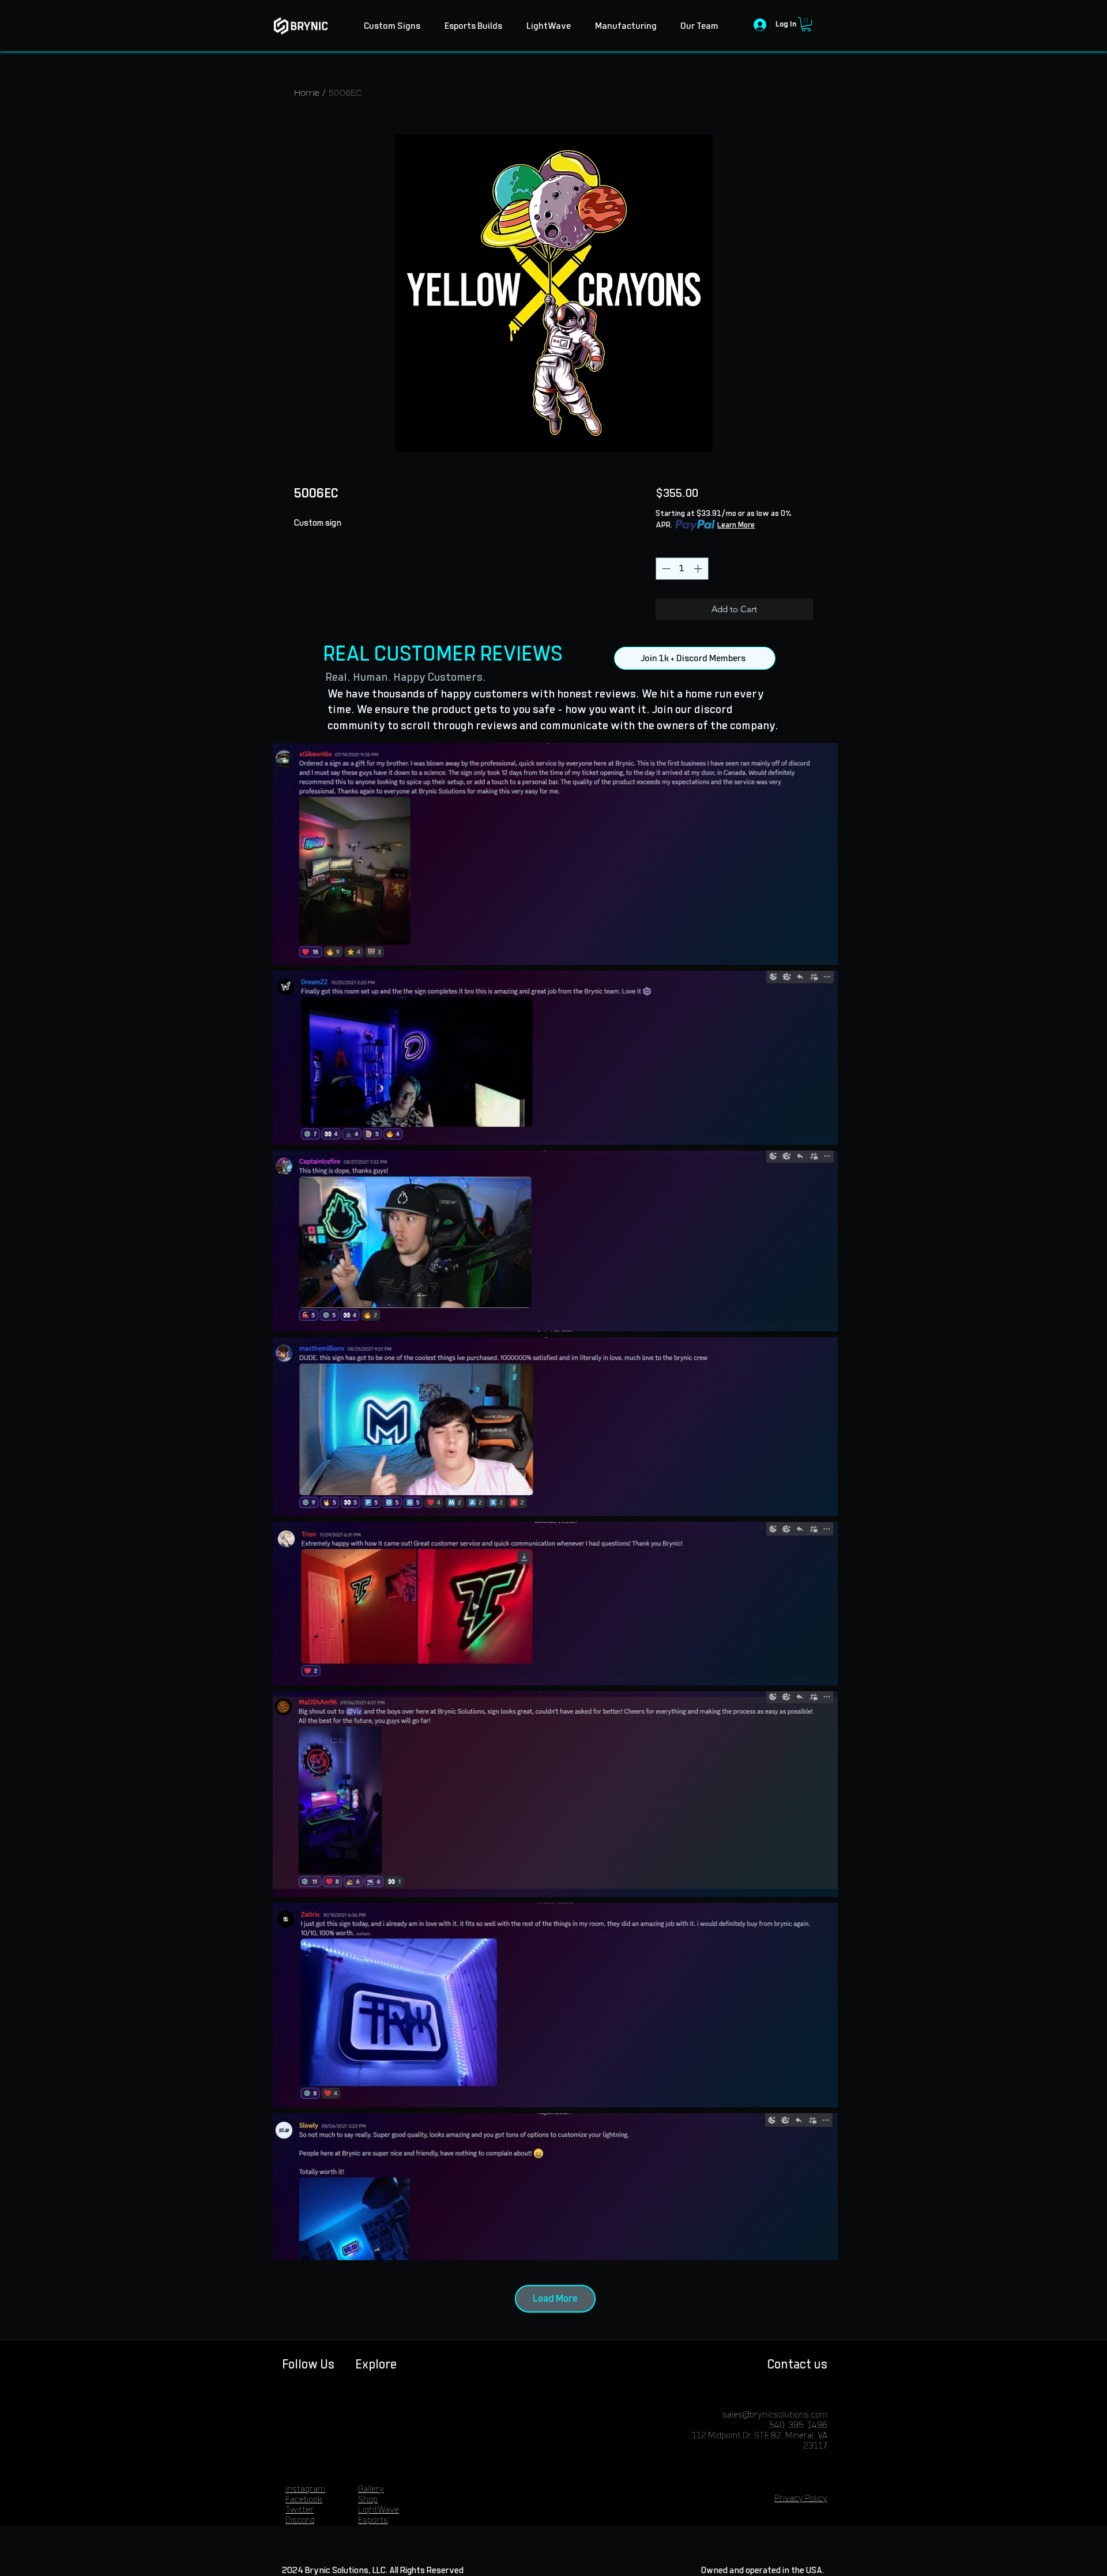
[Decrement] (665, 569)
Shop (368, 2500)
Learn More (736, 525)
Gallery (371, 2489)
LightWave (379, 2510)
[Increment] (699, 569)
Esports (373, 2520)
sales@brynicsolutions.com (775, 2415)
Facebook (304, 2500)
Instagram (305, 2489)
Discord (300, 2520)
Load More (555, 2299)
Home (307, 93)
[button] (806, 24)
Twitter (300, 2510)
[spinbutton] (682, 569)
